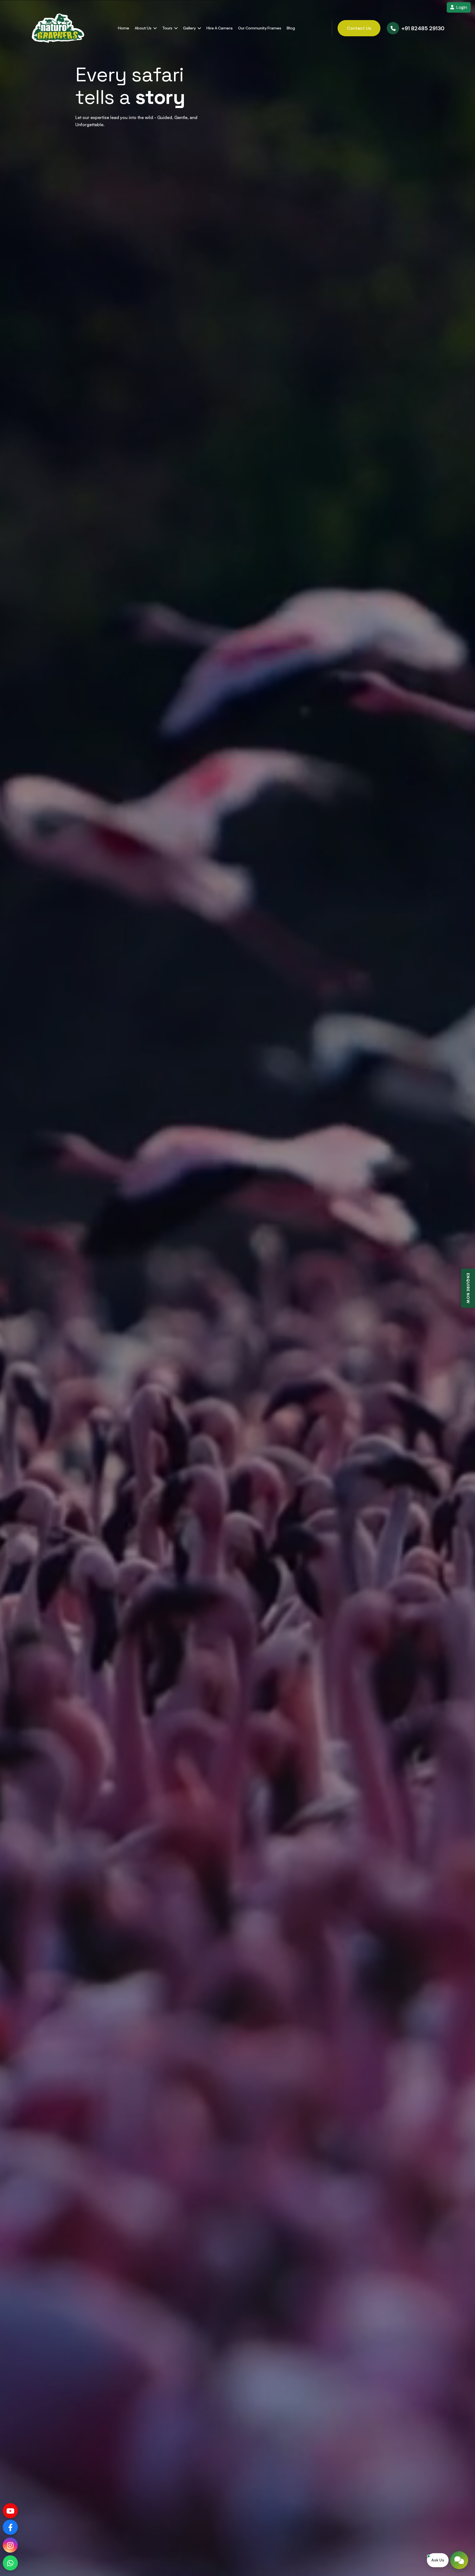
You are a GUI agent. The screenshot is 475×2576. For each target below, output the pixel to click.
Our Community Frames (260, 28)
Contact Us (359, 28)
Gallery (190, 28)
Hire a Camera (219, 28)
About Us (143, 28)
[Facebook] (10, 2527)
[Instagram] (10, 2545)
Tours (168, 28)
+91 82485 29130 (423, 28)
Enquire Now (468, 1288)
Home (124, 28)
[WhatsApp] (10, 2563)
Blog (291, 28)
